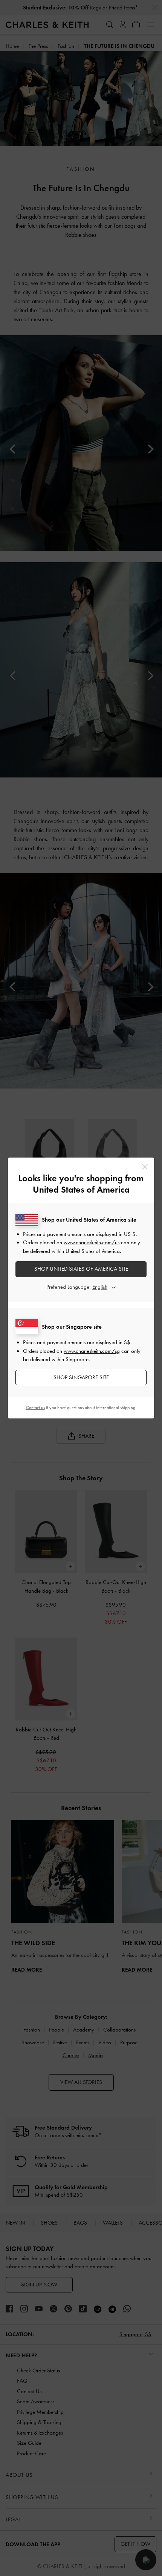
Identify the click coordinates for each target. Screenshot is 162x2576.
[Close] (145, 1167)
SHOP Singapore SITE (81, 1377)
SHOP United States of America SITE (81, 1269)
